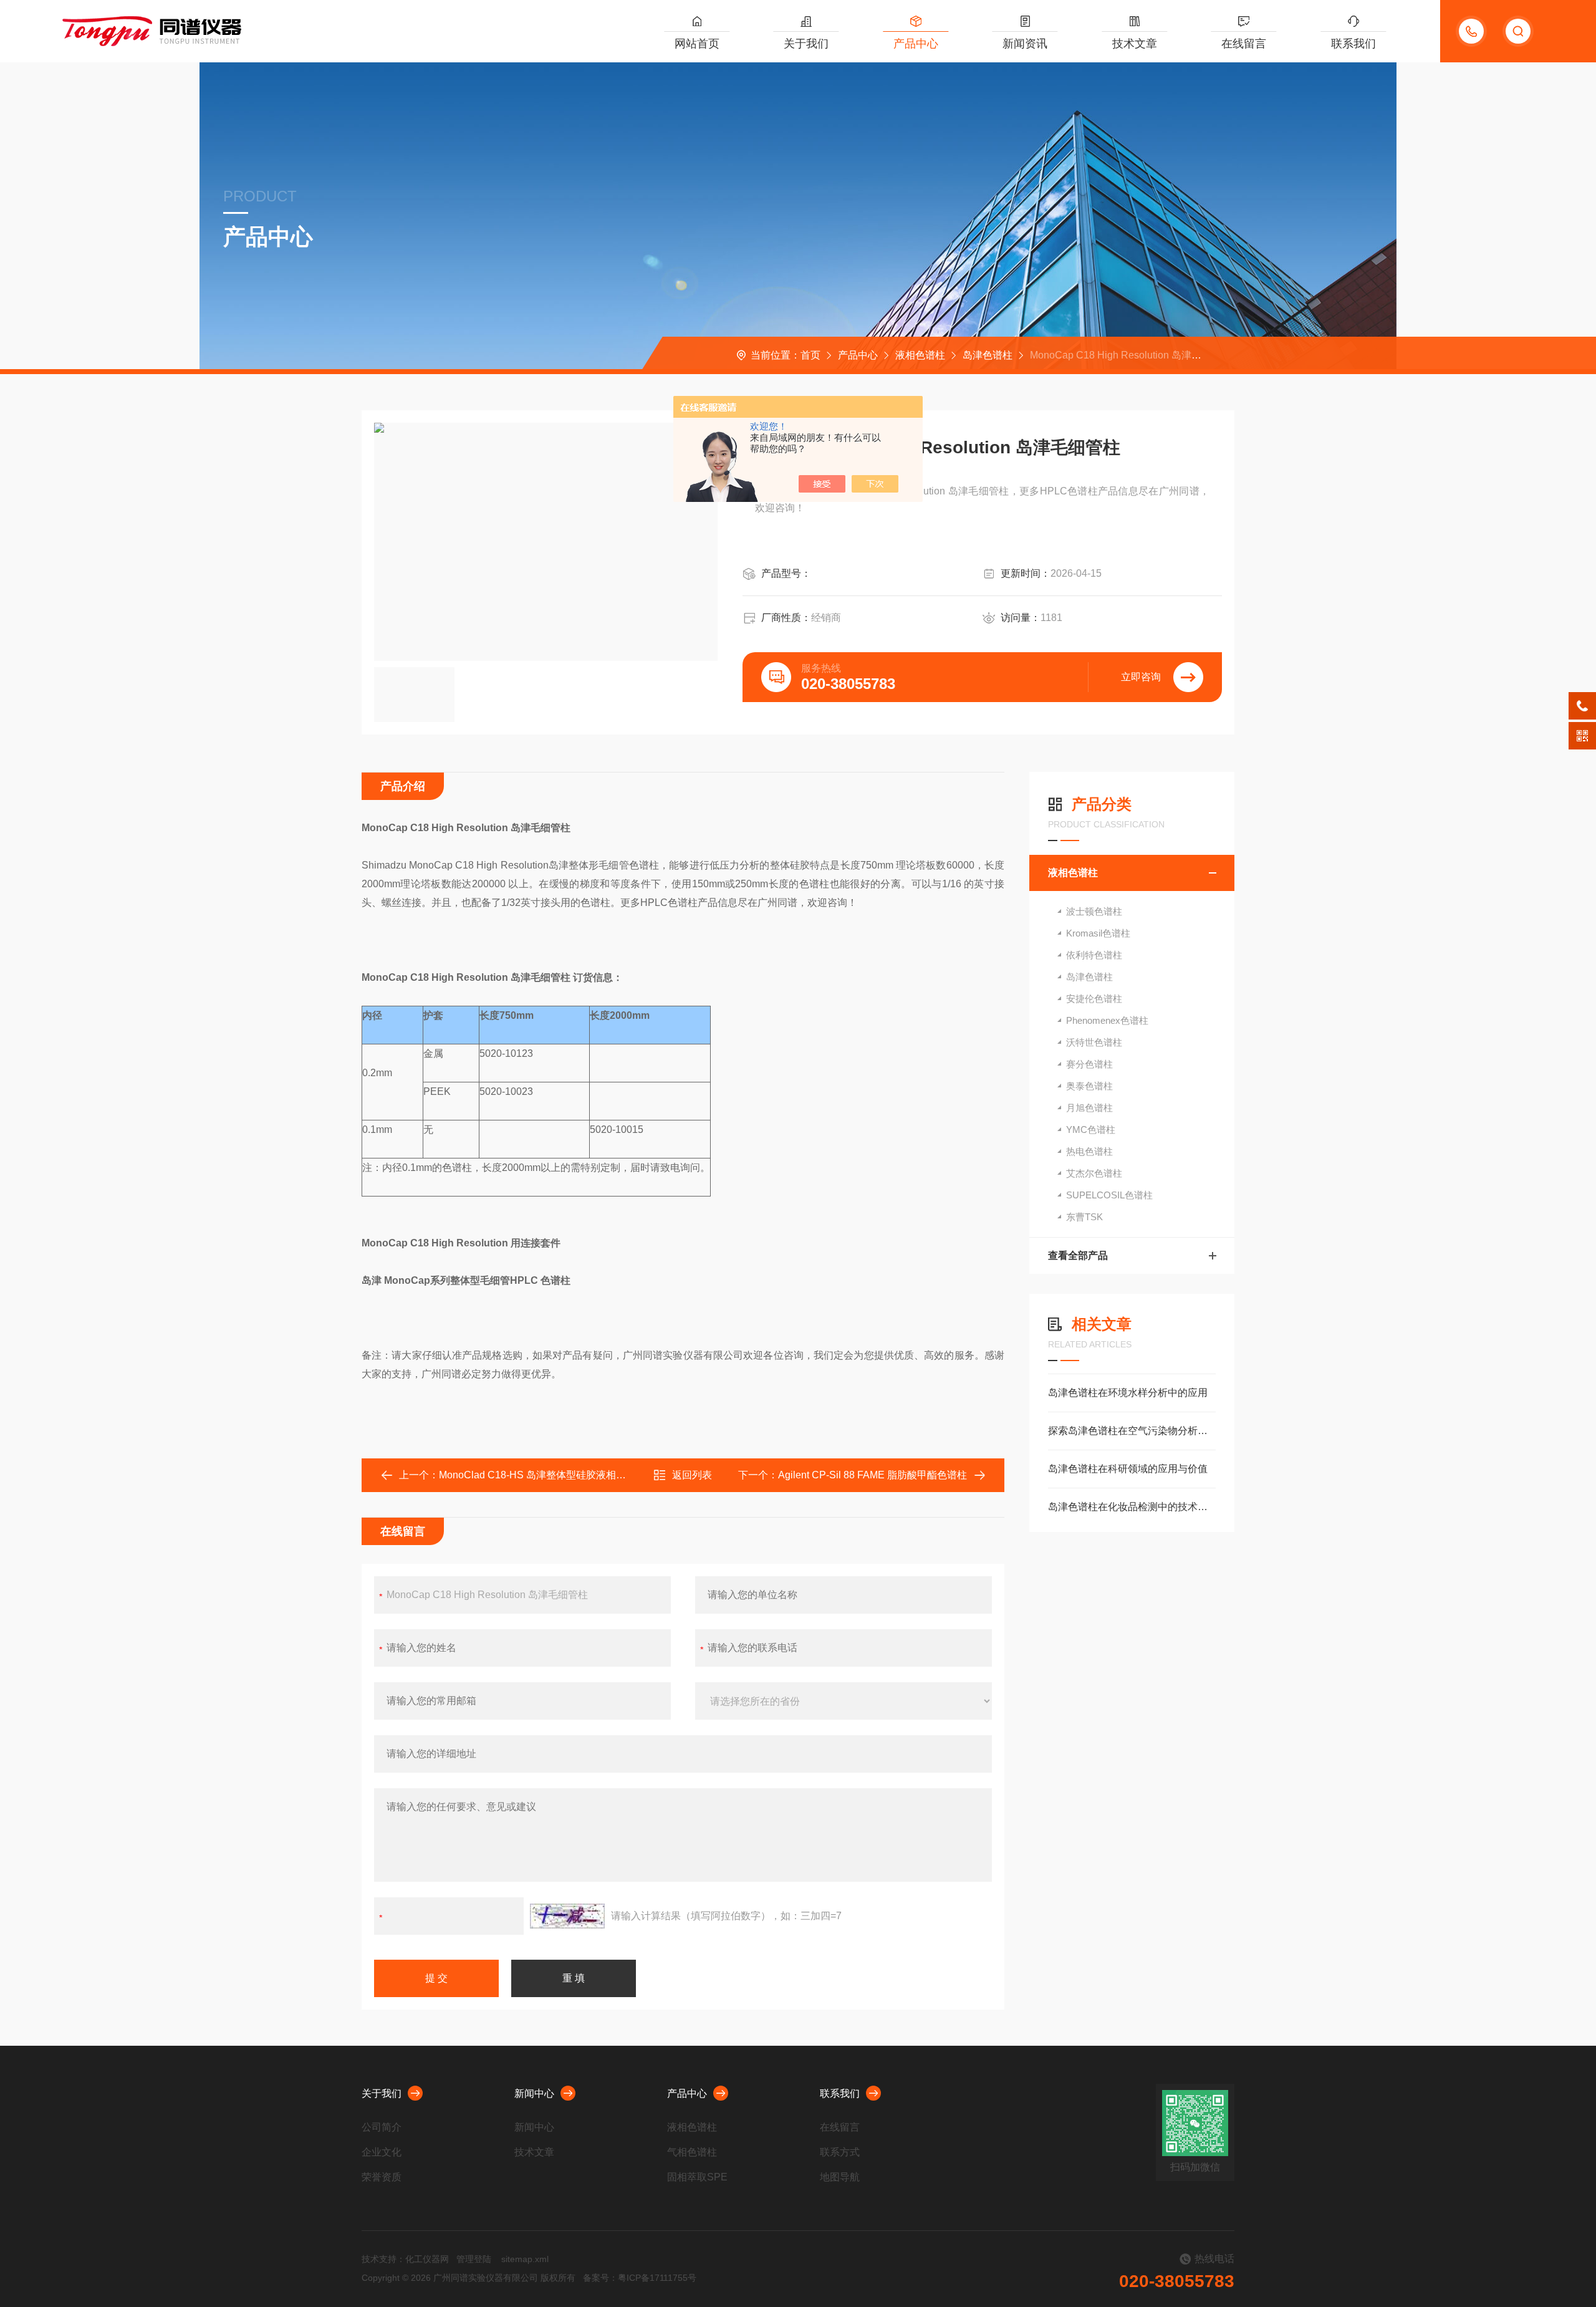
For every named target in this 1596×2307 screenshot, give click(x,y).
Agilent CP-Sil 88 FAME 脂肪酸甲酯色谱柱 (873, 1475)
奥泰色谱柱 (1089, 1086)
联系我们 (1353, 44)
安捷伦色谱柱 (1094, 999)
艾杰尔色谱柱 (1094, 1173)
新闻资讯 (1025, 44)
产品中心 (916, 44)
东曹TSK (1084, 1217)
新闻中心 (534, 2093)
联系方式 (840, 2152)
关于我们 (806, 44)
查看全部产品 (1078, 1255)
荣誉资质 (382, 2177)
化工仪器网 (427, 2259)
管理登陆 (474, 2259)
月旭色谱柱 (1089, 1108)
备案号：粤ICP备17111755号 (640, 2278)
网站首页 (697, 44)
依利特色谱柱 (1094, 955)
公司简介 (382, 2127)
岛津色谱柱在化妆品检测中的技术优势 (1132, 1507)
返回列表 (692, 1475)
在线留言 (1244, 44)
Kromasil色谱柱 (1098, 933)
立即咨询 (1141, 677)
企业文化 (382, 2152)
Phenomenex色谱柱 (1107, 1020)
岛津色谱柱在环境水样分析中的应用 (1128, 1393)
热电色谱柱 (1089, 1151)
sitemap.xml (525, 2259)
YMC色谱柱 (1091, 1129)
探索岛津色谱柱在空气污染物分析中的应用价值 (1132, 1431)
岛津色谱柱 (988, 355)
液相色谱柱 (920, 355)
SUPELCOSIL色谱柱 (1109, 1195)
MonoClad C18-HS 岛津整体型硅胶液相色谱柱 (542, 1475)
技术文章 (1135, 44)
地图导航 (840, 2177)
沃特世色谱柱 (1094, 1042)
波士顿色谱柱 (1094, 911)
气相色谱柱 (692, 2152)
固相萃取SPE (697, 2177)
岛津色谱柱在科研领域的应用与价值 (1128, 1469)
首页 (810, 355)
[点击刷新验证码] (567, 1916)
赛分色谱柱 (1089, 1064)
